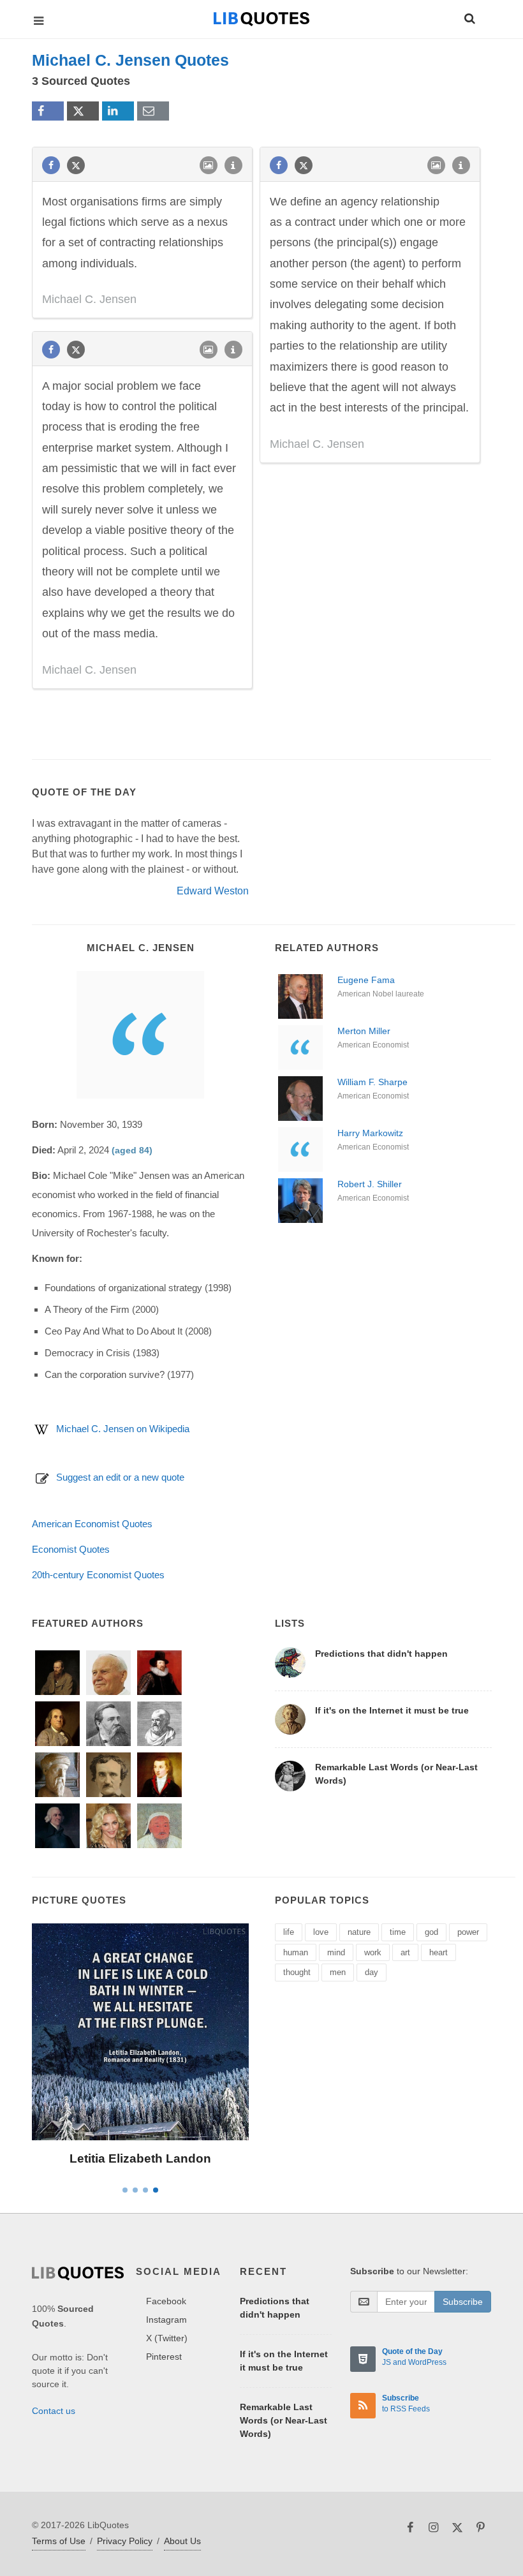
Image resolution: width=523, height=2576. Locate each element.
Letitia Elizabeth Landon (140, 2158)
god (431, 1932)
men (338, 1972)
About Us (182, 2541)
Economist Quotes (71, 1549)
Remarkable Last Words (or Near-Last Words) (284, 2420)
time (398, 1932)
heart (438, 1952)
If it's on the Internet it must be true (392, 1710)
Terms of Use (59, 2541)
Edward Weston (213, 891)
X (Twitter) (167, 2338)
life (289, 1932)
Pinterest (164, 2357)
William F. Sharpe (372, 1082)
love (321, 1932)
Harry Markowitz (370, 1133)
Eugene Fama (366, 980)
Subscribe (463, 2302)
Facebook (166, 2301)
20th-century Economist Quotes (98, 1575)
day (372, 1972)
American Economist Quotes (92, 1524)
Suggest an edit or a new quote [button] (120, 1477)
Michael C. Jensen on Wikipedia (123, 1429)
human (296, 1952)
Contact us (54, 2411)
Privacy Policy (125, 2541)
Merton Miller (364, 1031)
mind (336, 1952)
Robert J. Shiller (370, 1184)
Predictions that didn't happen (381, 1654)
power (468, 1932)
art (405, 1952)
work (373, 1952)
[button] (469, 17)
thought (297, 1972)
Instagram (166, 2320)
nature (359, 1932)
